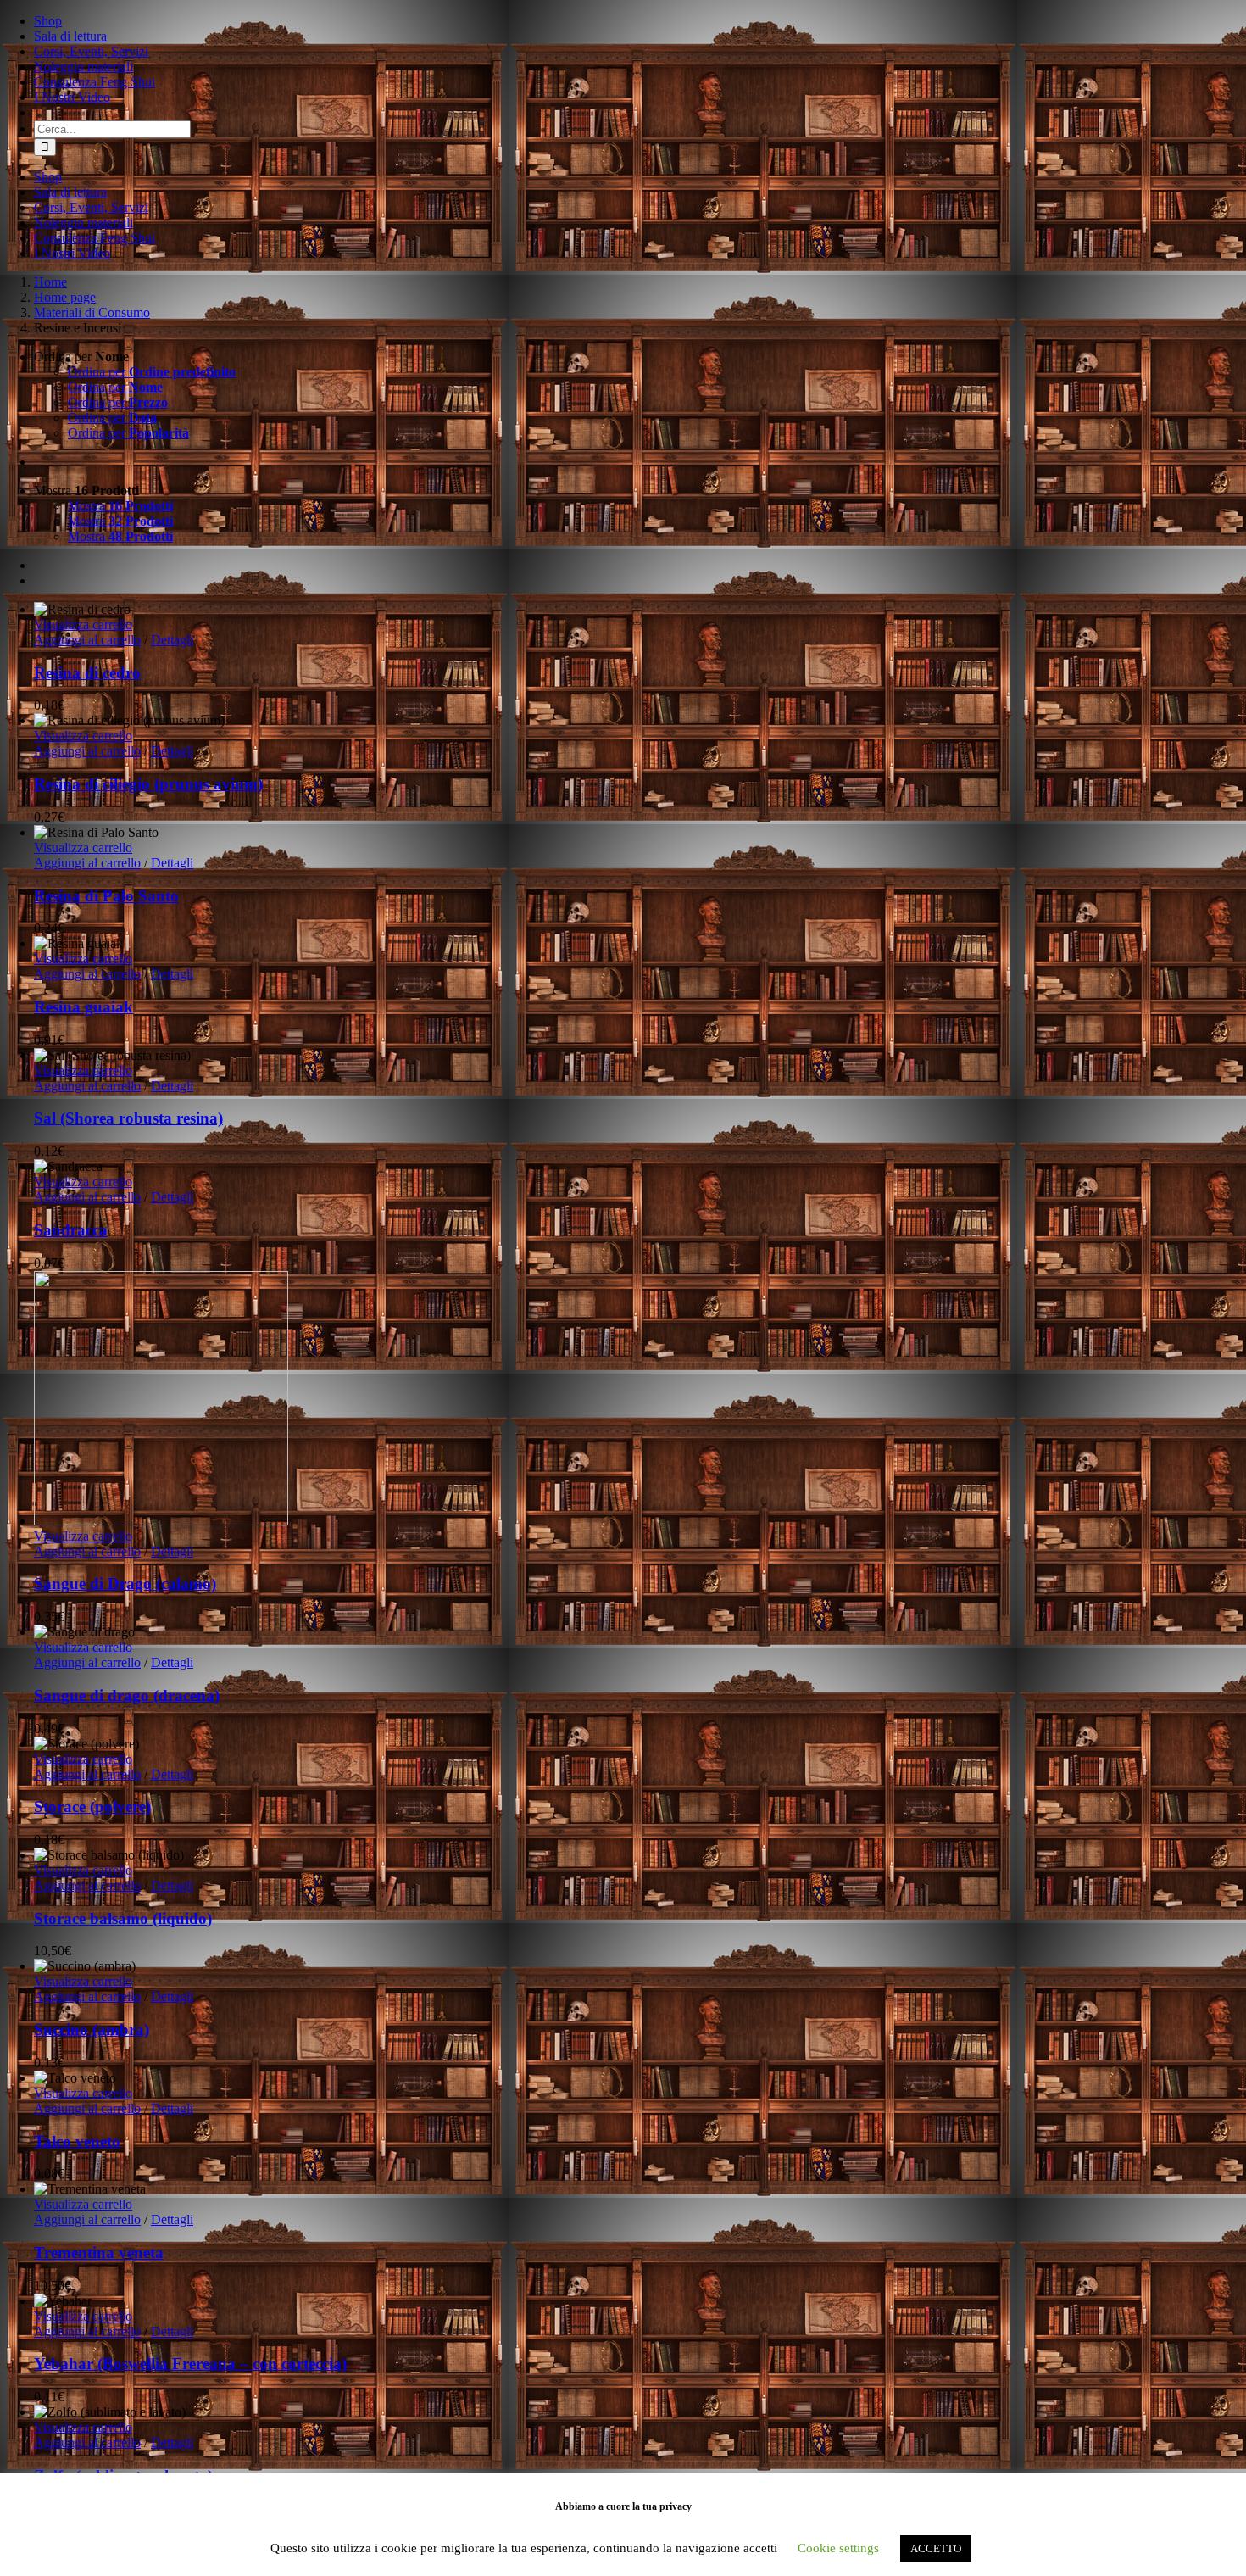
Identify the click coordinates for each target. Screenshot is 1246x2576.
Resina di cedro (87, 673)
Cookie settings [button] (838, 2548)
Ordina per (152, 372)
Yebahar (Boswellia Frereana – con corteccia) (190, 2364)
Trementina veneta (99, 2253)
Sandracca (71, 1230)
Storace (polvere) (92, 1807)
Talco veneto (77, 2141)
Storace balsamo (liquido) (123, 1918)
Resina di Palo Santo (106, 896)
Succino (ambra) (92, 2030)
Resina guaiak (83, 1007)
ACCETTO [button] (936, 2548)
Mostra (120, 506)
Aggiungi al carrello (87, 640)
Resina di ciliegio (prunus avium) (148, 784)
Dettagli (172, 640)
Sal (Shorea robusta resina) (128, 1118)
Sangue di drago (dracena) (127, 1695)
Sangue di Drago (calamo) (125, 1584)
